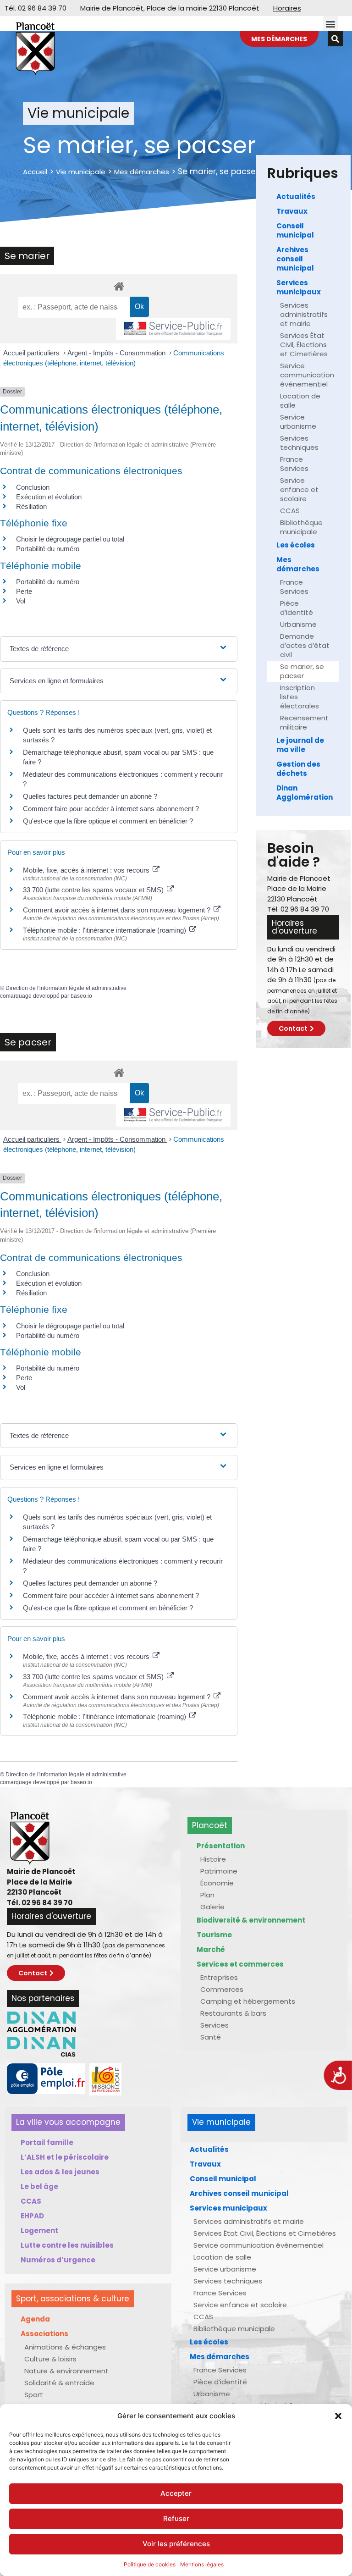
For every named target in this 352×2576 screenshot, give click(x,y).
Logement (39, 2231)
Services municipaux (299, 287)
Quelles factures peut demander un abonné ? (90, 796)
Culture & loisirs (50, 2359)
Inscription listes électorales (300, 697)
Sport (34, 2395)
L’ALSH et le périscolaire (65, 2157)
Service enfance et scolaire (299, 489)
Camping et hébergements (248, 2001)
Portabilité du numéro (48, 549)
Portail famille (47, 2142)
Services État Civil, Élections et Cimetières (304, 345)
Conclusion (33, 487)
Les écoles (296, 545)
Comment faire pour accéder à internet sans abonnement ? (111, 809)
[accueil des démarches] (119, 286)
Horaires (287, 8)
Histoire (213, 1859)
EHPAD (32, 2216)
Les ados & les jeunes (60, 2172)
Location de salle (300, 401)
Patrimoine (219, 1871)
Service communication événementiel (307, 375)
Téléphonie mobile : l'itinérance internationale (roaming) (105, 930)
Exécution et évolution (49, 497)
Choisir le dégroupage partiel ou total (70, 539)
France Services (294, 464)
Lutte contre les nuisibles (67, 2245)
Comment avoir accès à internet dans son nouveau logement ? (118, 910)
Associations (44, 2334)
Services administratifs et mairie (304, 314)
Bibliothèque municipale (301, 527)
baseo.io (81, 996)
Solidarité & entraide (59, 2383)
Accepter (176, 2493)
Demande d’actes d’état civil (305, 645)
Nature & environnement (66, 2371)
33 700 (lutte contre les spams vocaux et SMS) (94, 890)
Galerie (212, 1907)
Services (214, 2025)
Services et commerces (240, 1964)
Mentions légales (202, 2564)
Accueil (35, 172)
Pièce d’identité (297, 608)
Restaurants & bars (233, 2013)
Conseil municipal (295, 230)
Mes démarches (142, 172)
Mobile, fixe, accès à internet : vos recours (87, 870)
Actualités (296, 196)
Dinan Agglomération (305, 793)
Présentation (221, 1846)
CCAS (290, 511)
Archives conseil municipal (295, 259)
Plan (207, 1895)
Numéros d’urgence (58, 2260)
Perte (24, 591)
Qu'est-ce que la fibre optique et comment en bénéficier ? (108, 821)
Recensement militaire (304, 722)
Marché (211, 1949)
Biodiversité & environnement (251, 1920)
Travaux (292, 211)
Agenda (35, 2319)
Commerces (222, 1989)
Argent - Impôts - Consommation (117, 353)
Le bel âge (39, 2186)
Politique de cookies (150, 2564)
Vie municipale (81, 172)
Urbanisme (298, 624)
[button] (338, 2416)
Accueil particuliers (32, 353)
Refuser (176, 2518)
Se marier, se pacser (302, 671)
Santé (211, 2037)
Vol (21, 601)
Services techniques (299, 443)
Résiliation (31, 506)
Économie (217, 1883)
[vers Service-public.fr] (173, 329)
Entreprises (219, 1977)
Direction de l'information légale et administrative (66, 988)
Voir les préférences (176, 2544)
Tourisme (214, 1935)
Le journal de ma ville (300, 745)
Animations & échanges (65, 2347)
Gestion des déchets (298, 769)
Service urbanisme (298, 422)
